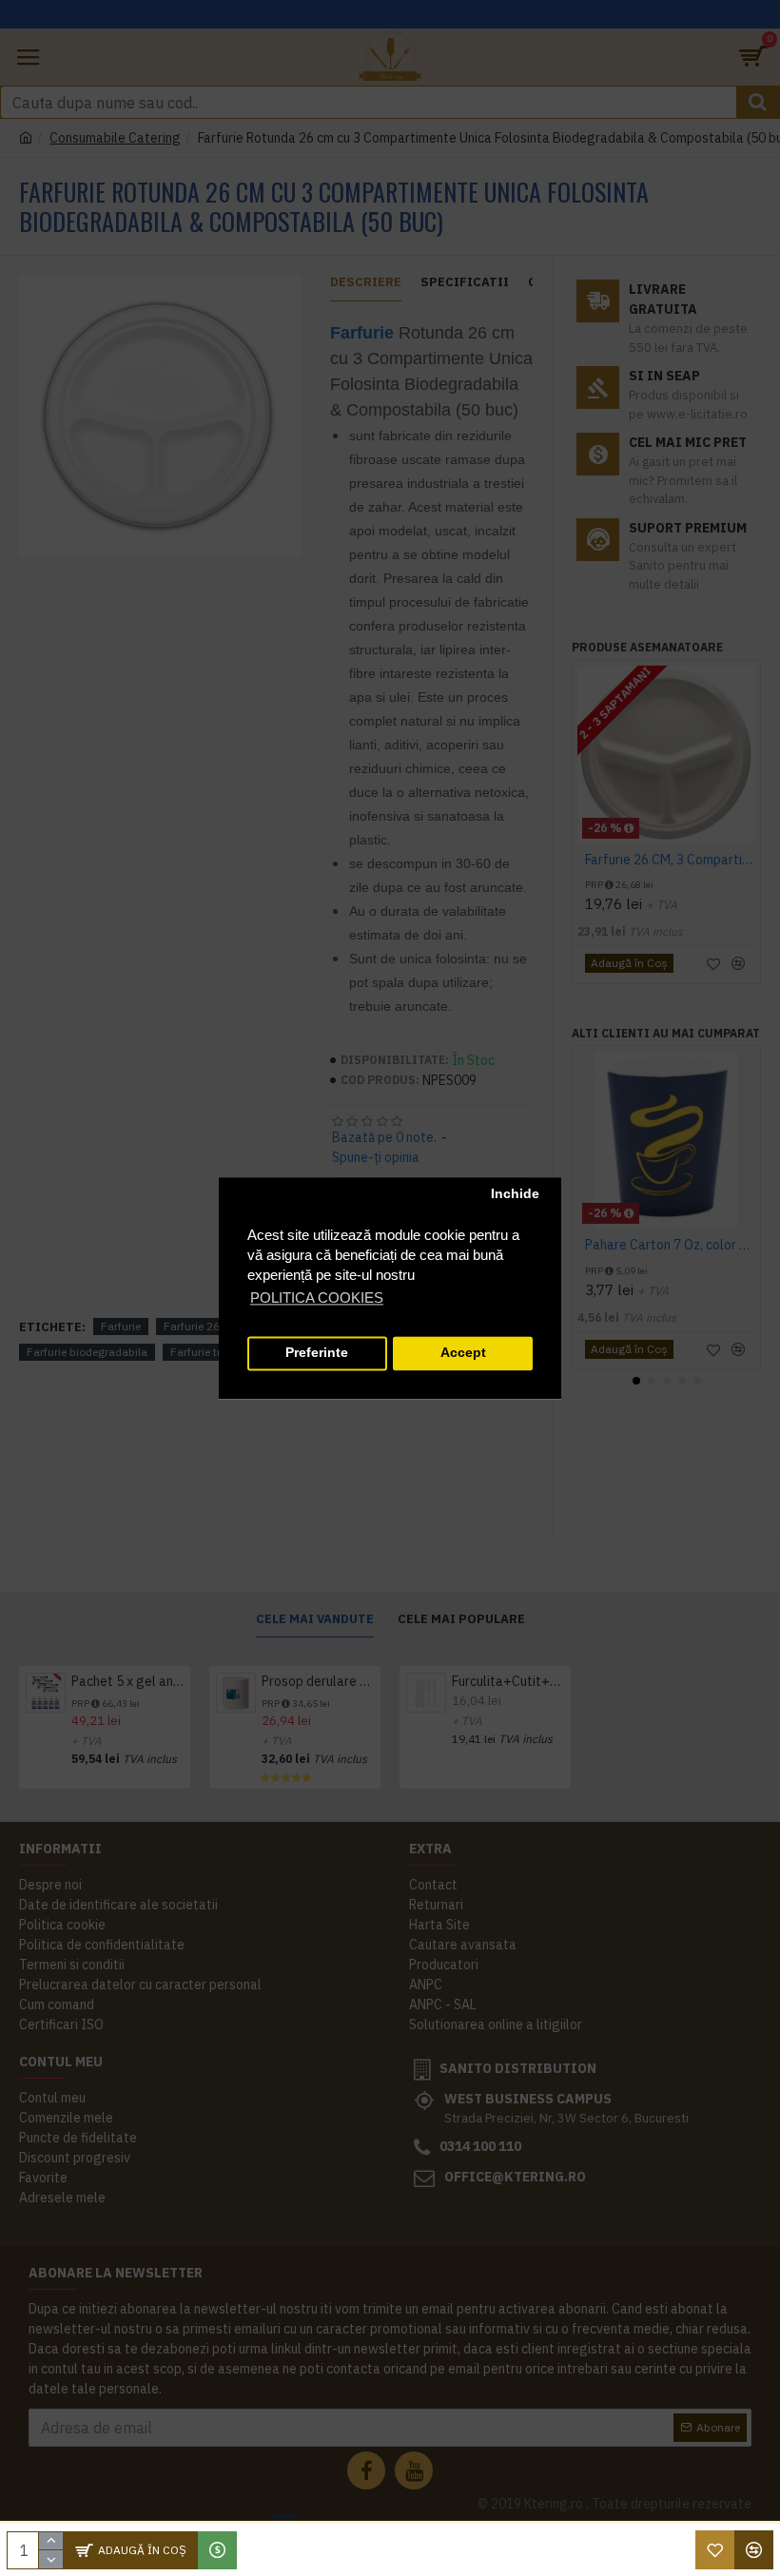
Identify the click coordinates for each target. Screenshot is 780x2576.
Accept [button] (463, 1354)
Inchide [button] (515, 1195)
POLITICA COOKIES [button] (317, 1298)
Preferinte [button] (317, 1354)
